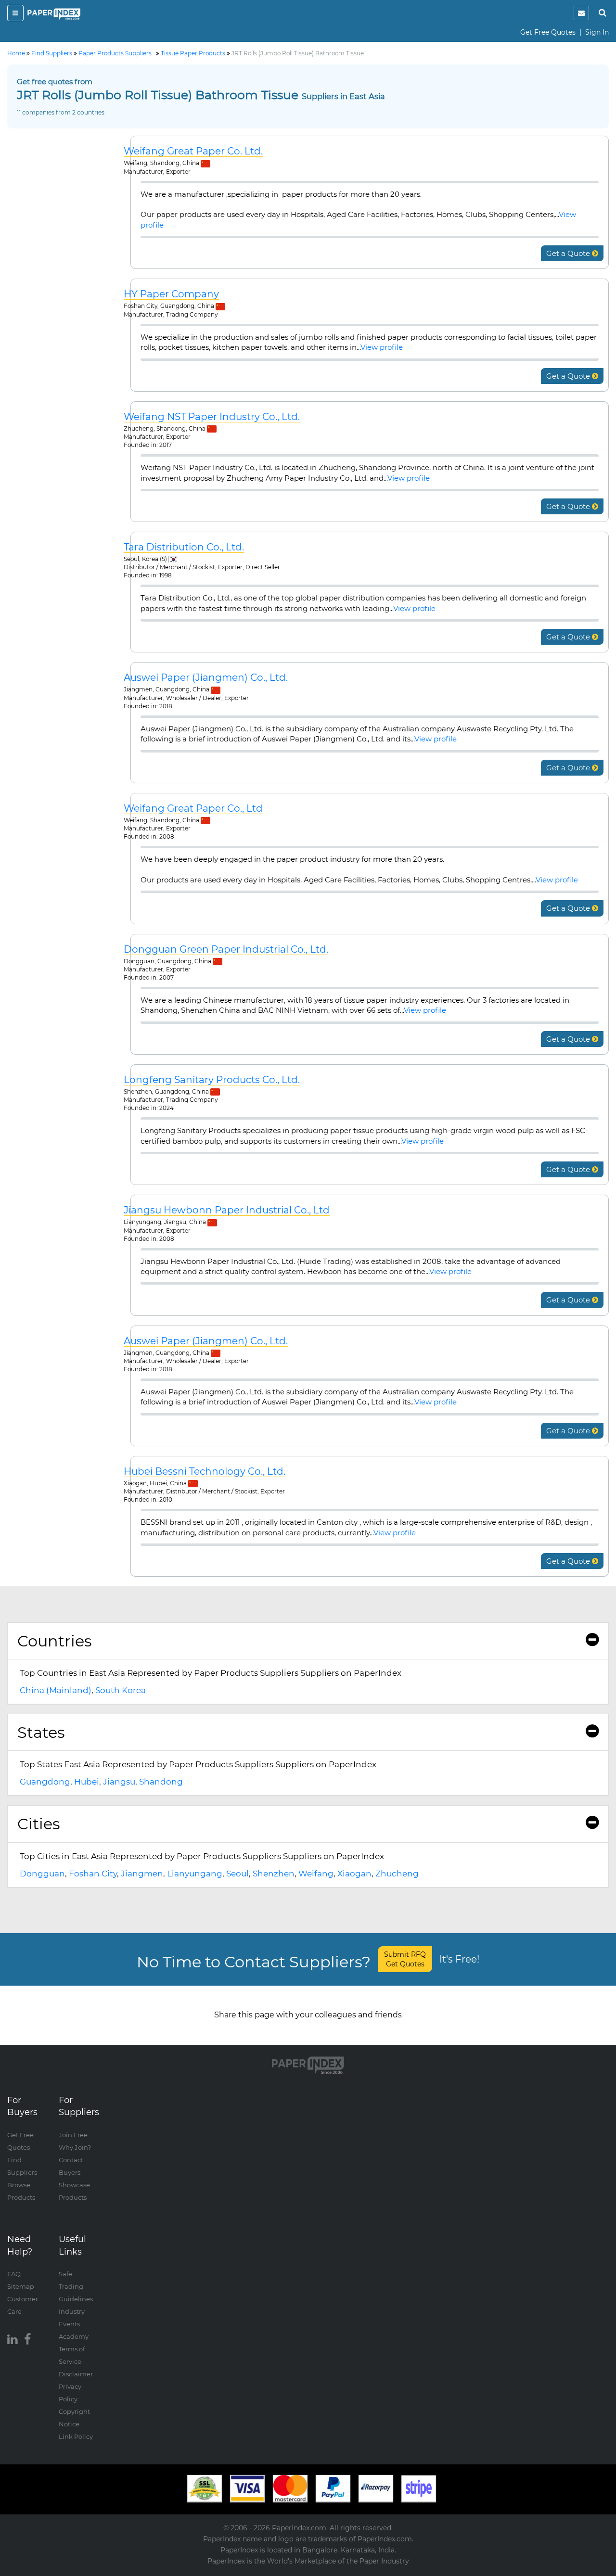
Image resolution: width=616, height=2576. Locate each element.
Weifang (316, 1874)
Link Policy (76, 2436)
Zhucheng (397, 1874)
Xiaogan (354, 1874)
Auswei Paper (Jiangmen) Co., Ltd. (206, 678)
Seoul (237, 1874)
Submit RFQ (405, 1959)
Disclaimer (76, 2374)
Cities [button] (39, 1824)
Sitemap (21, 2286)
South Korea (121, 1690)
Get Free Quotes (548, 32)
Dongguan (42, 1874)
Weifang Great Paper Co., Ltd (193, 809)
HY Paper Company (171, 294)
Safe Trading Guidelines (76, 2286)
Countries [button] (55, 1641)
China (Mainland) (56, 1690)
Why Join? (75, 2147)
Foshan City (93, 1874)
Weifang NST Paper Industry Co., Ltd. (212, 417)
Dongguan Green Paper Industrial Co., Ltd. (226, 950)
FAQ (14, 2274)
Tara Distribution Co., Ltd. (184, 547)
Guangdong (45, 1782)
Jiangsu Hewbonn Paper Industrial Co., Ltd (227, 1210)
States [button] (41, 1732)
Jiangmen (142, 1874)
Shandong (161, 1782)
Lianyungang (195, 1874)
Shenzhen (274, 1874)
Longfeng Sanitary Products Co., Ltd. (212, 1080)
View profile (382, 347)
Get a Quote (569, 253)
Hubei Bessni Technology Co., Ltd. (205, 1472)
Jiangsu (119, 1782)
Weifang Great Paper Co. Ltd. (193, 151)
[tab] (308, 1641)
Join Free (73, 2135)
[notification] (581, 13)
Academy (74, 2336)
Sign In (597, 32)
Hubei (87, 1782)
